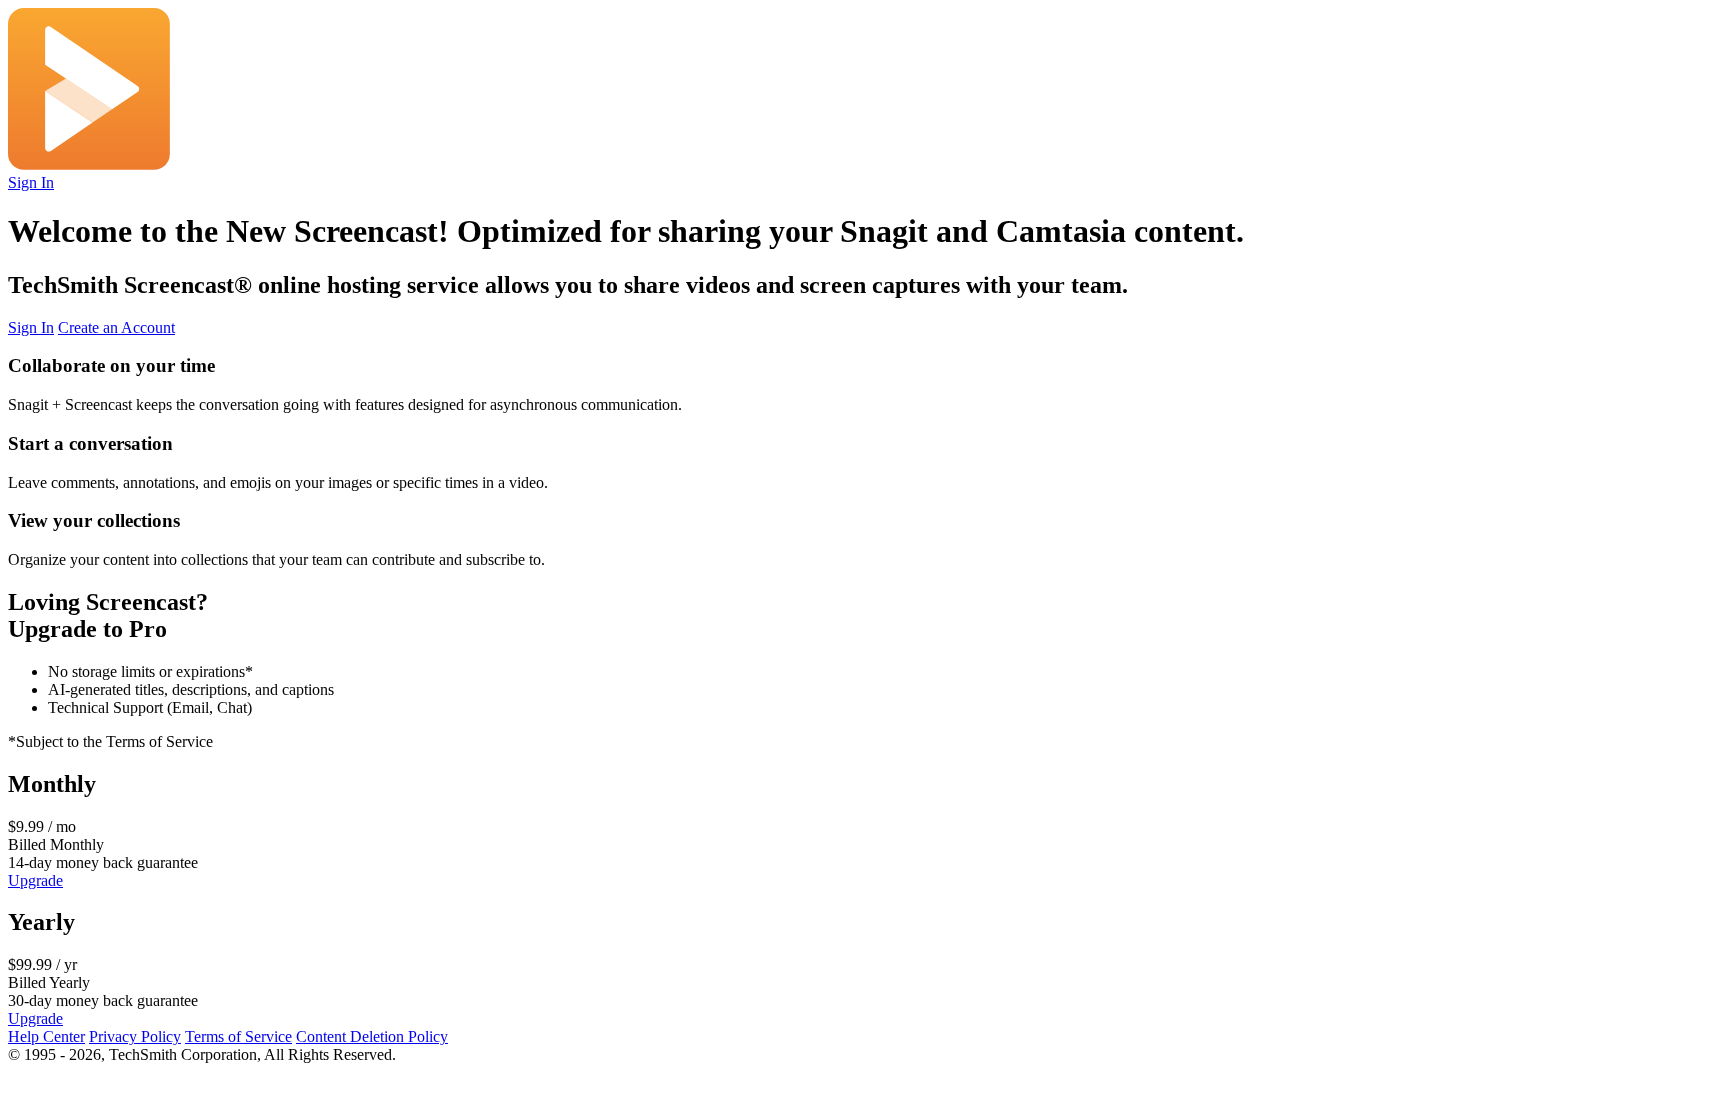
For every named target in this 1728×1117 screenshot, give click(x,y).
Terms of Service (238, 1036)
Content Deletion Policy (372, 1036)
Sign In (31, 182)
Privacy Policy (135, 1036)
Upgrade (35, 880)
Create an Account (116, 327)
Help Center (46, 1036)
